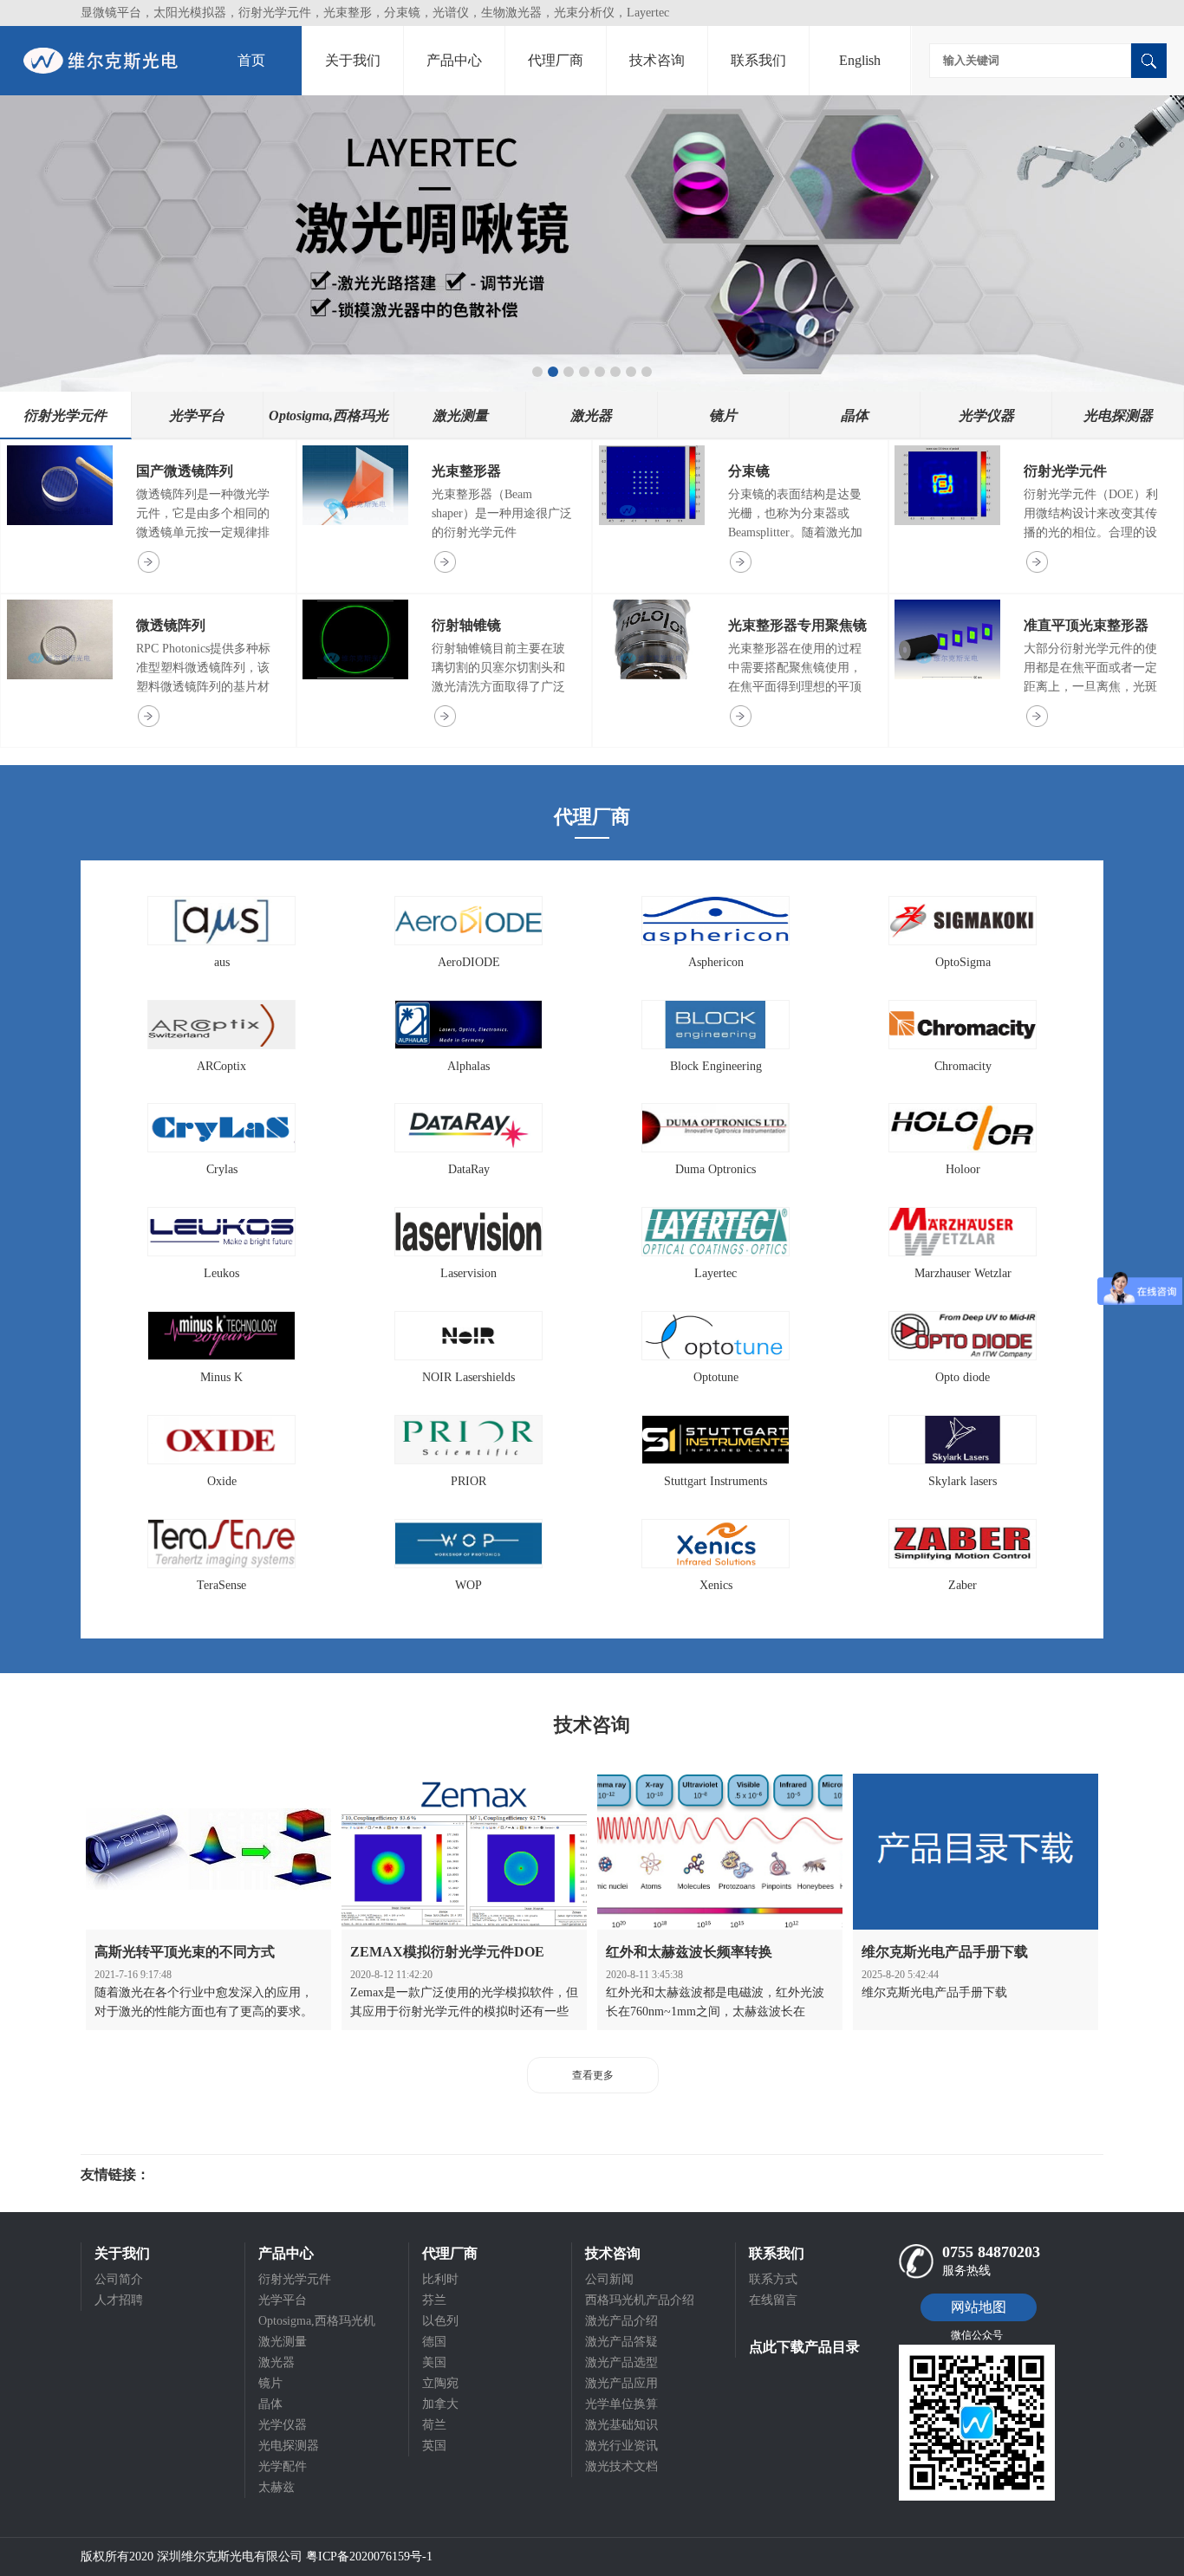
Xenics (716, 1585)
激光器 (276, 2362)
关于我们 (353, 60)
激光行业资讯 (621, 2446)
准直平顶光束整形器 (1086, 625)
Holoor (963, 1169)
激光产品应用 (621, 2383)
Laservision (468, 1273)
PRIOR (468, 1481)
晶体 (270, 2404)
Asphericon (716, 962)
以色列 (440, 2321)
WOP (468, 1585)
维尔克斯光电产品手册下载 (945, 1952)
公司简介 (119, 2279)
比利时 (440, 2279)
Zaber (963, 1585)
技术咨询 (657, 60)
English (860, 60)
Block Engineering (716, 1066)
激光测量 (283, 2342)
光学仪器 (283, 2425)
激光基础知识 (621, 2425)
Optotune (716, 1377)
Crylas (222, 1169)
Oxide (222, 1481)
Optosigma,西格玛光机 (317, 2321)
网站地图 (979, 2307)
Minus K (221, 1377)
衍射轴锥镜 (466, 625)
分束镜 (749, 471)
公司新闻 (609, 2279)
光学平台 (283, 2300)
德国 (434, 2342)
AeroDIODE (469, 962)
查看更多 (593, 2075)
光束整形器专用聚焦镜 (797, 625)
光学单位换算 (621, 2404)
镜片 (270, 2383)
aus (222, 962)
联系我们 (758, 60)
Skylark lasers (963, 1481)
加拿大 (440, 2404)
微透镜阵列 (171, 625)
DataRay (469, 1169)
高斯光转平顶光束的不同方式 (185, 1952)
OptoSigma (963, 962)
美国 (434, 2362)
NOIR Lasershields (468, 1377)
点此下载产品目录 (804, 2347)
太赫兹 (276, 2487)
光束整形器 (466, 471)
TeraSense (221, 1585)
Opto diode (963, 1377)
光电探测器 (289, 2446)
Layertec (716, 1273)
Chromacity (963, 1066)
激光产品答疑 (621, 2342)
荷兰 (434, 2425)
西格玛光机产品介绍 (640, 2300)
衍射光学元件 (1065, 471)
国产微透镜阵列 (185, 471)
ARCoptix (221, 1066)
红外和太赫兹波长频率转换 (689, 1952)
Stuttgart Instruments (716, 1481)
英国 (434, 2446)
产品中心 (454, 60)
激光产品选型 (621, 2362)
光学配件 (283, 2466)
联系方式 (773, 2279)
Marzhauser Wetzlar (963, 1273)
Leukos (221, 1273)
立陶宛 (440, 2383)
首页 (251, 60)
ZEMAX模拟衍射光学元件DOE (447, 1952)
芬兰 (434, 2300)
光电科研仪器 (202, 2175)
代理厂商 (556, 60)
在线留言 (773, 2300)
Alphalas (468, 1066)
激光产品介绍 (621, 2321)
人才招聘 (119, 2300)
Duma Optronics (716, 1169)
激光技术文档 (621, 2466)
